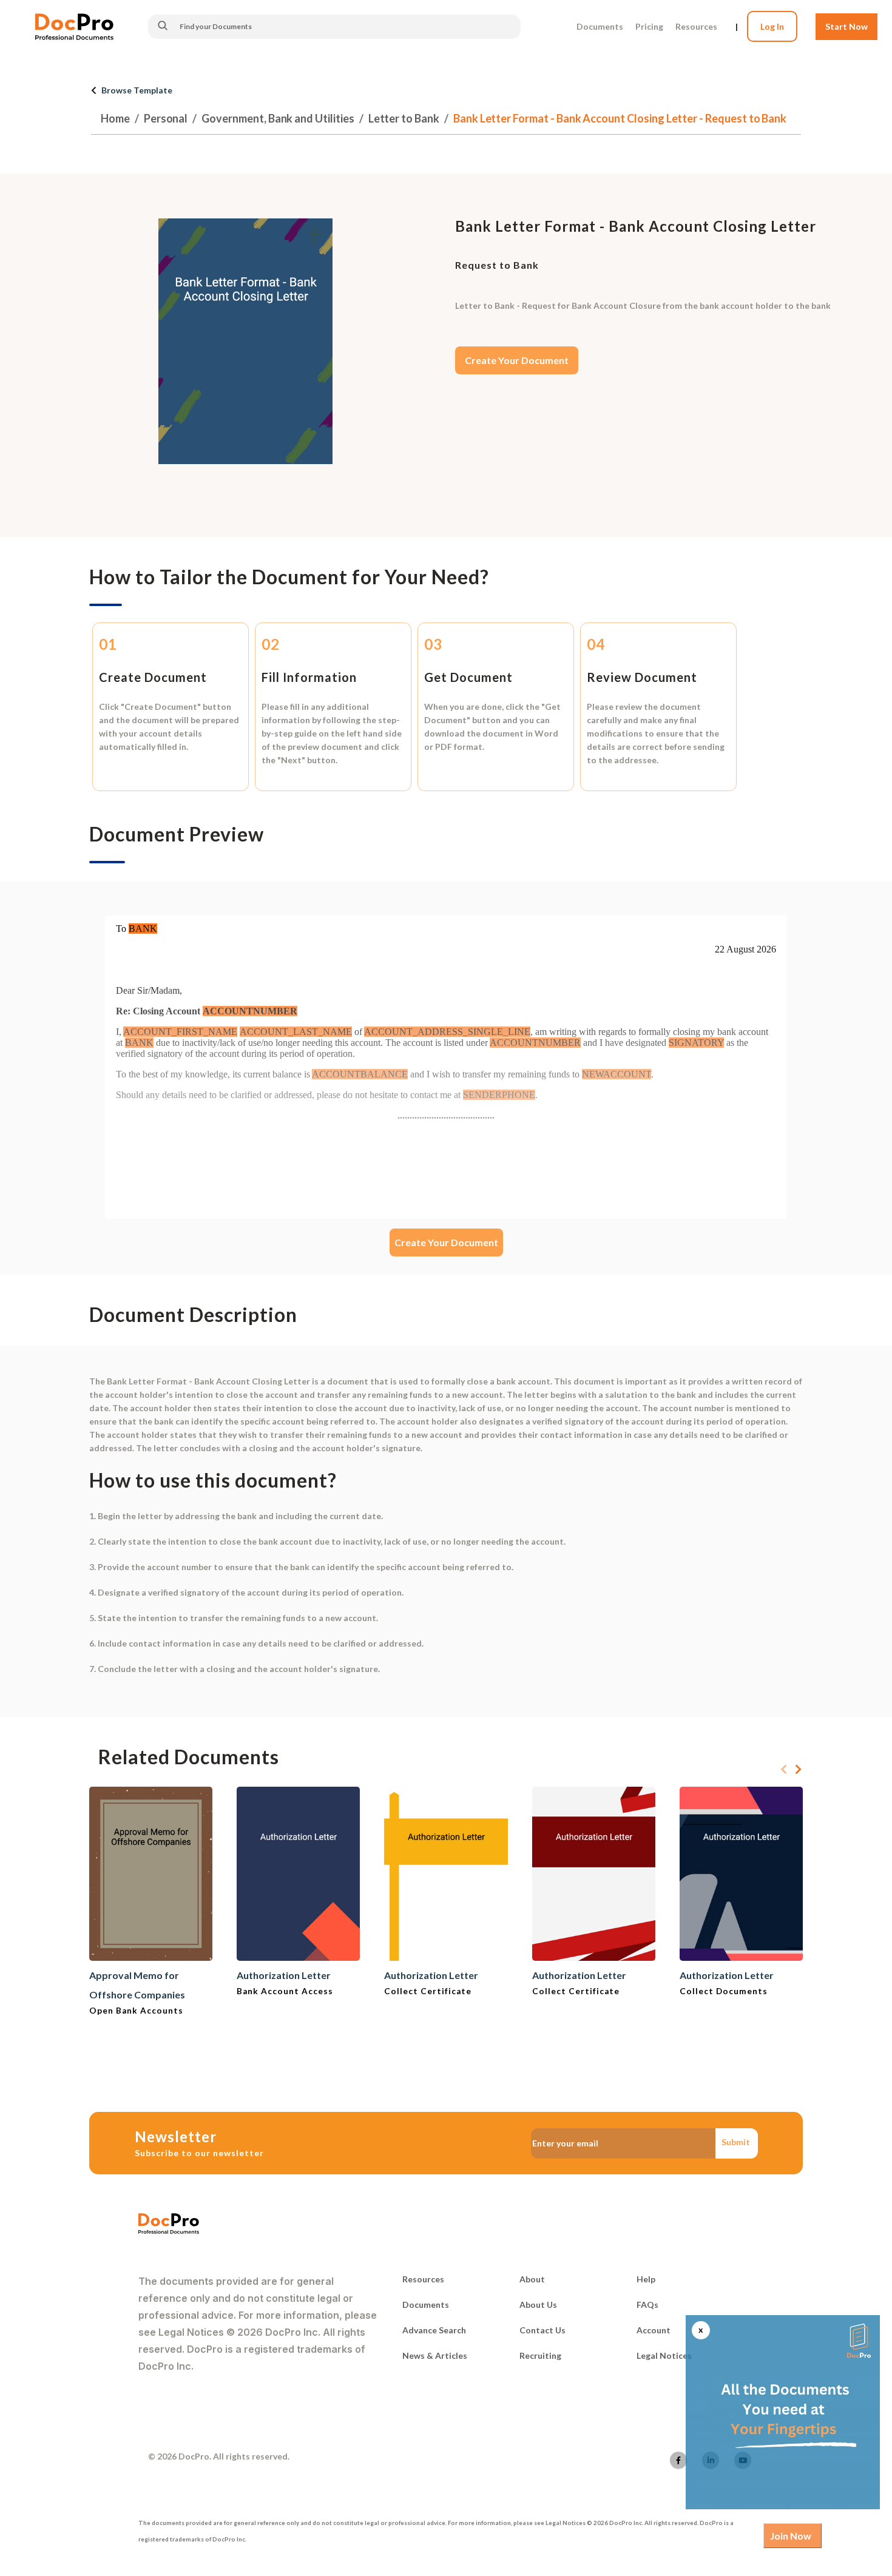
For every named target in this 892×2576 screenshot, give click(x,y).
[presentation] (784, 1770)
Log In (772, 26)
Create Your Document (517, 360)
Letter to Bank (404, 118)
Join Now (791, 2536)
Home (115, 118)
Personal (166, 118)
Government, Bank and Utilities (278, 118)
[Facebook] (678, 2460)
